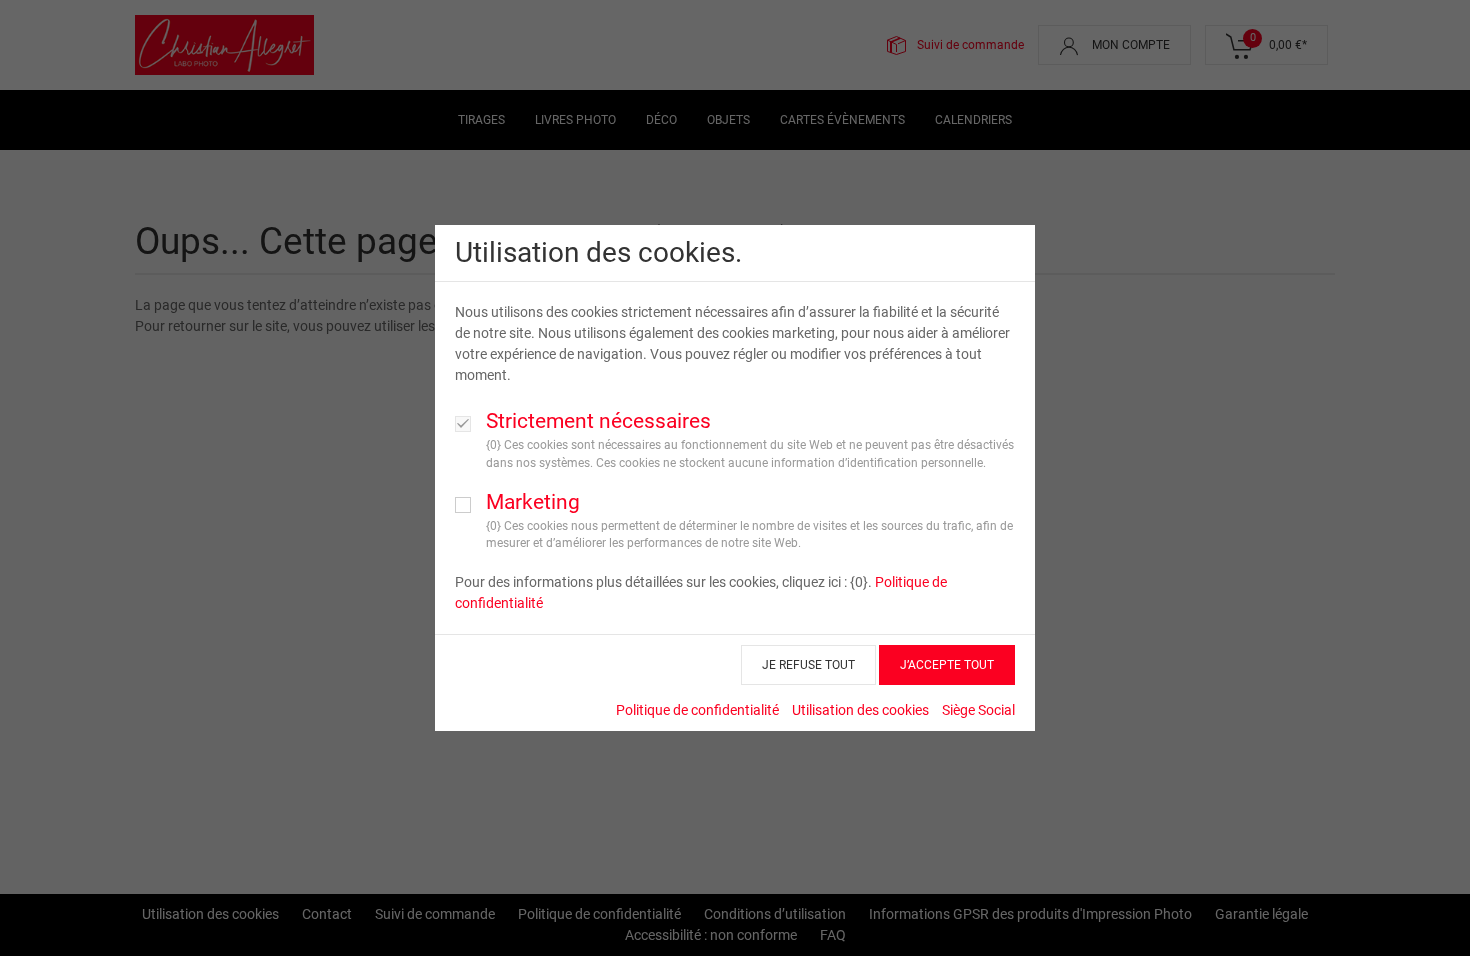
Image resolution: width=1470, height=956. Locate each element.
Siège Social (978, 710)
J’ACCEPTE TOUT (947, 665)
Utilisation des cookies (860, 710)
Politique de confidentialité (697, 710)
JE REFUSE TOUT (808, 665)
